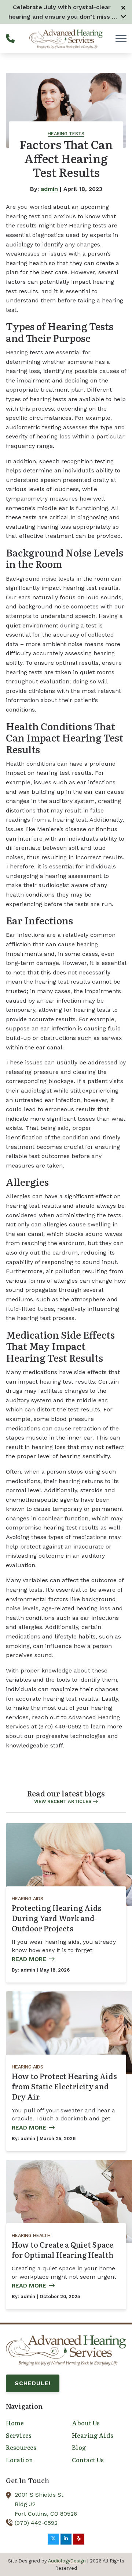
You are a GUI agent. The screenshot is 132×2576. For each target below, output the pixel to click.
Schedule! (33, 2383)
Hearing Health (31, 2235)
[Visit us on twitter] (53, 2539)
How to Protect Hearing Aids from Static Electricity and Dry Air (64, 2086)
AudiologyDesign (67, 2561)
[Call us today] (10, 38)
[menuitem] (33, 2423)
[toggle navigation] (121, 38)
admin (49, 189)
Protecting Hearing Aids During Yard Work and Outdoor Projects (57, 1918)
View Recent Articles (63, 1801)
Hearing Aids (27, 1899)
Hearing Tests (66, 134)
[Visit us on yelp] (79, 2539)
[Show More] (123, 16)
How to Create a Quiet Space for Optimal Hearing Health (63, 2249)
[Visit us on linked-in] (66, 2539)
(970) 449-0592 (36, 2523)
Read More (29, 1959)
